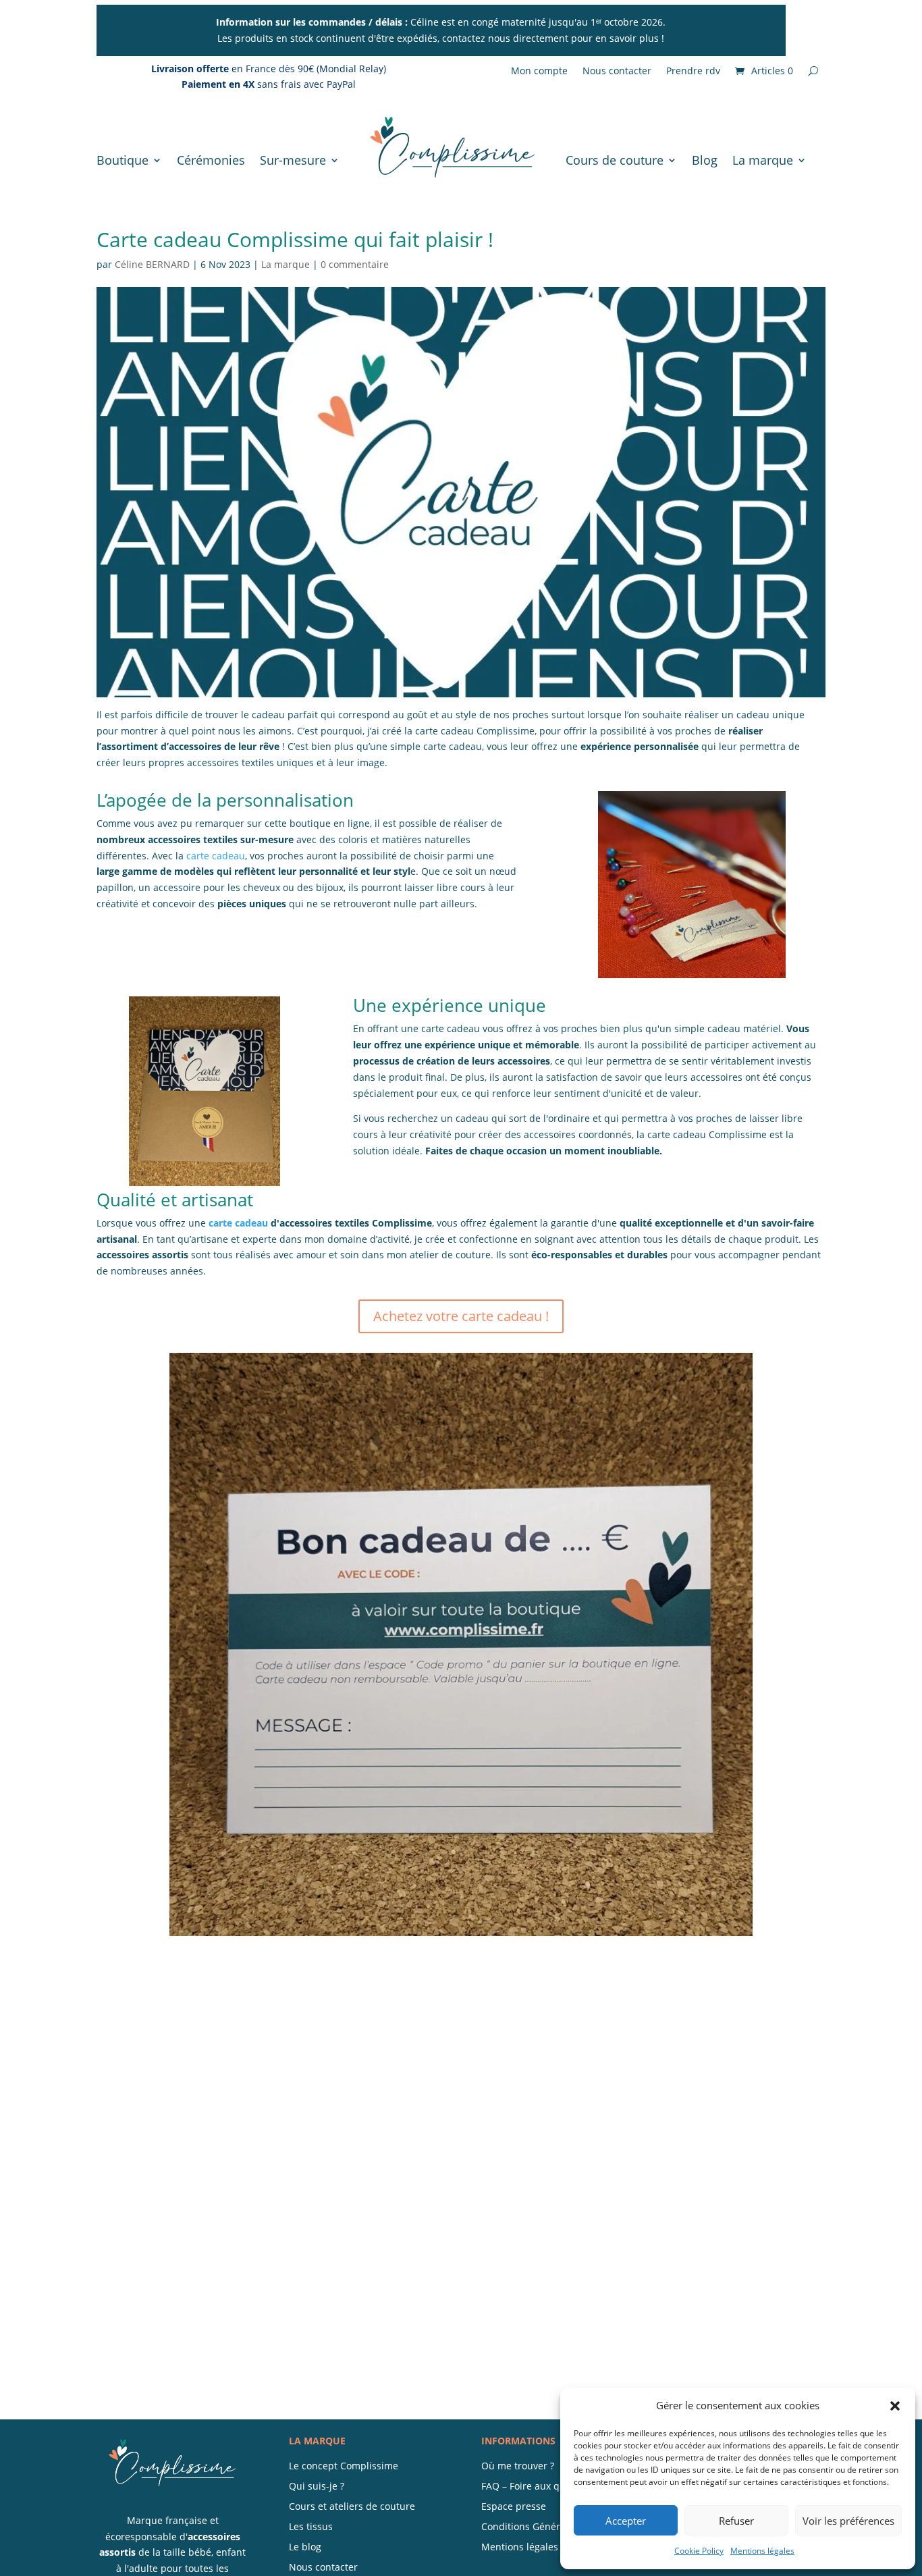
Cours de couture (615, 160)
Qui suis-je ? (317, 2487)
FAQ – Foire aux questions (540, 2487)
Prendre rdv (693, 72)
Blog (705, 160)
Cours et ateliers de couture (352, 2507)
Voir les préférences (848, 2521)
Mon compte (539, 72)
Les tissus (311, 2527)
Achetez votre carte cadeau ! (461, 1316)
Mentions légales (762, 2551)
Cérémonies (211, 160)
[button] (895, 2406)
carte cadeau (216, 856)
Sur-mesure (293, 160)
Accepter (626, 2521)
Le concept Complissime (344, 2467)
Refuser (736, 2521)
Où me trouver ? (518, 2467)
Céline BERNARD (152, 264)
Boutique (123, 160)
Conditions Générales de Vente (551, 2527)
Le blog (305, 2548)
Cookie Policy (699, 2551)
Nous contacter (617, 72)
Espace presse (514, 2507)
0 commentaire (355, 264)
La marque (763, 160)
